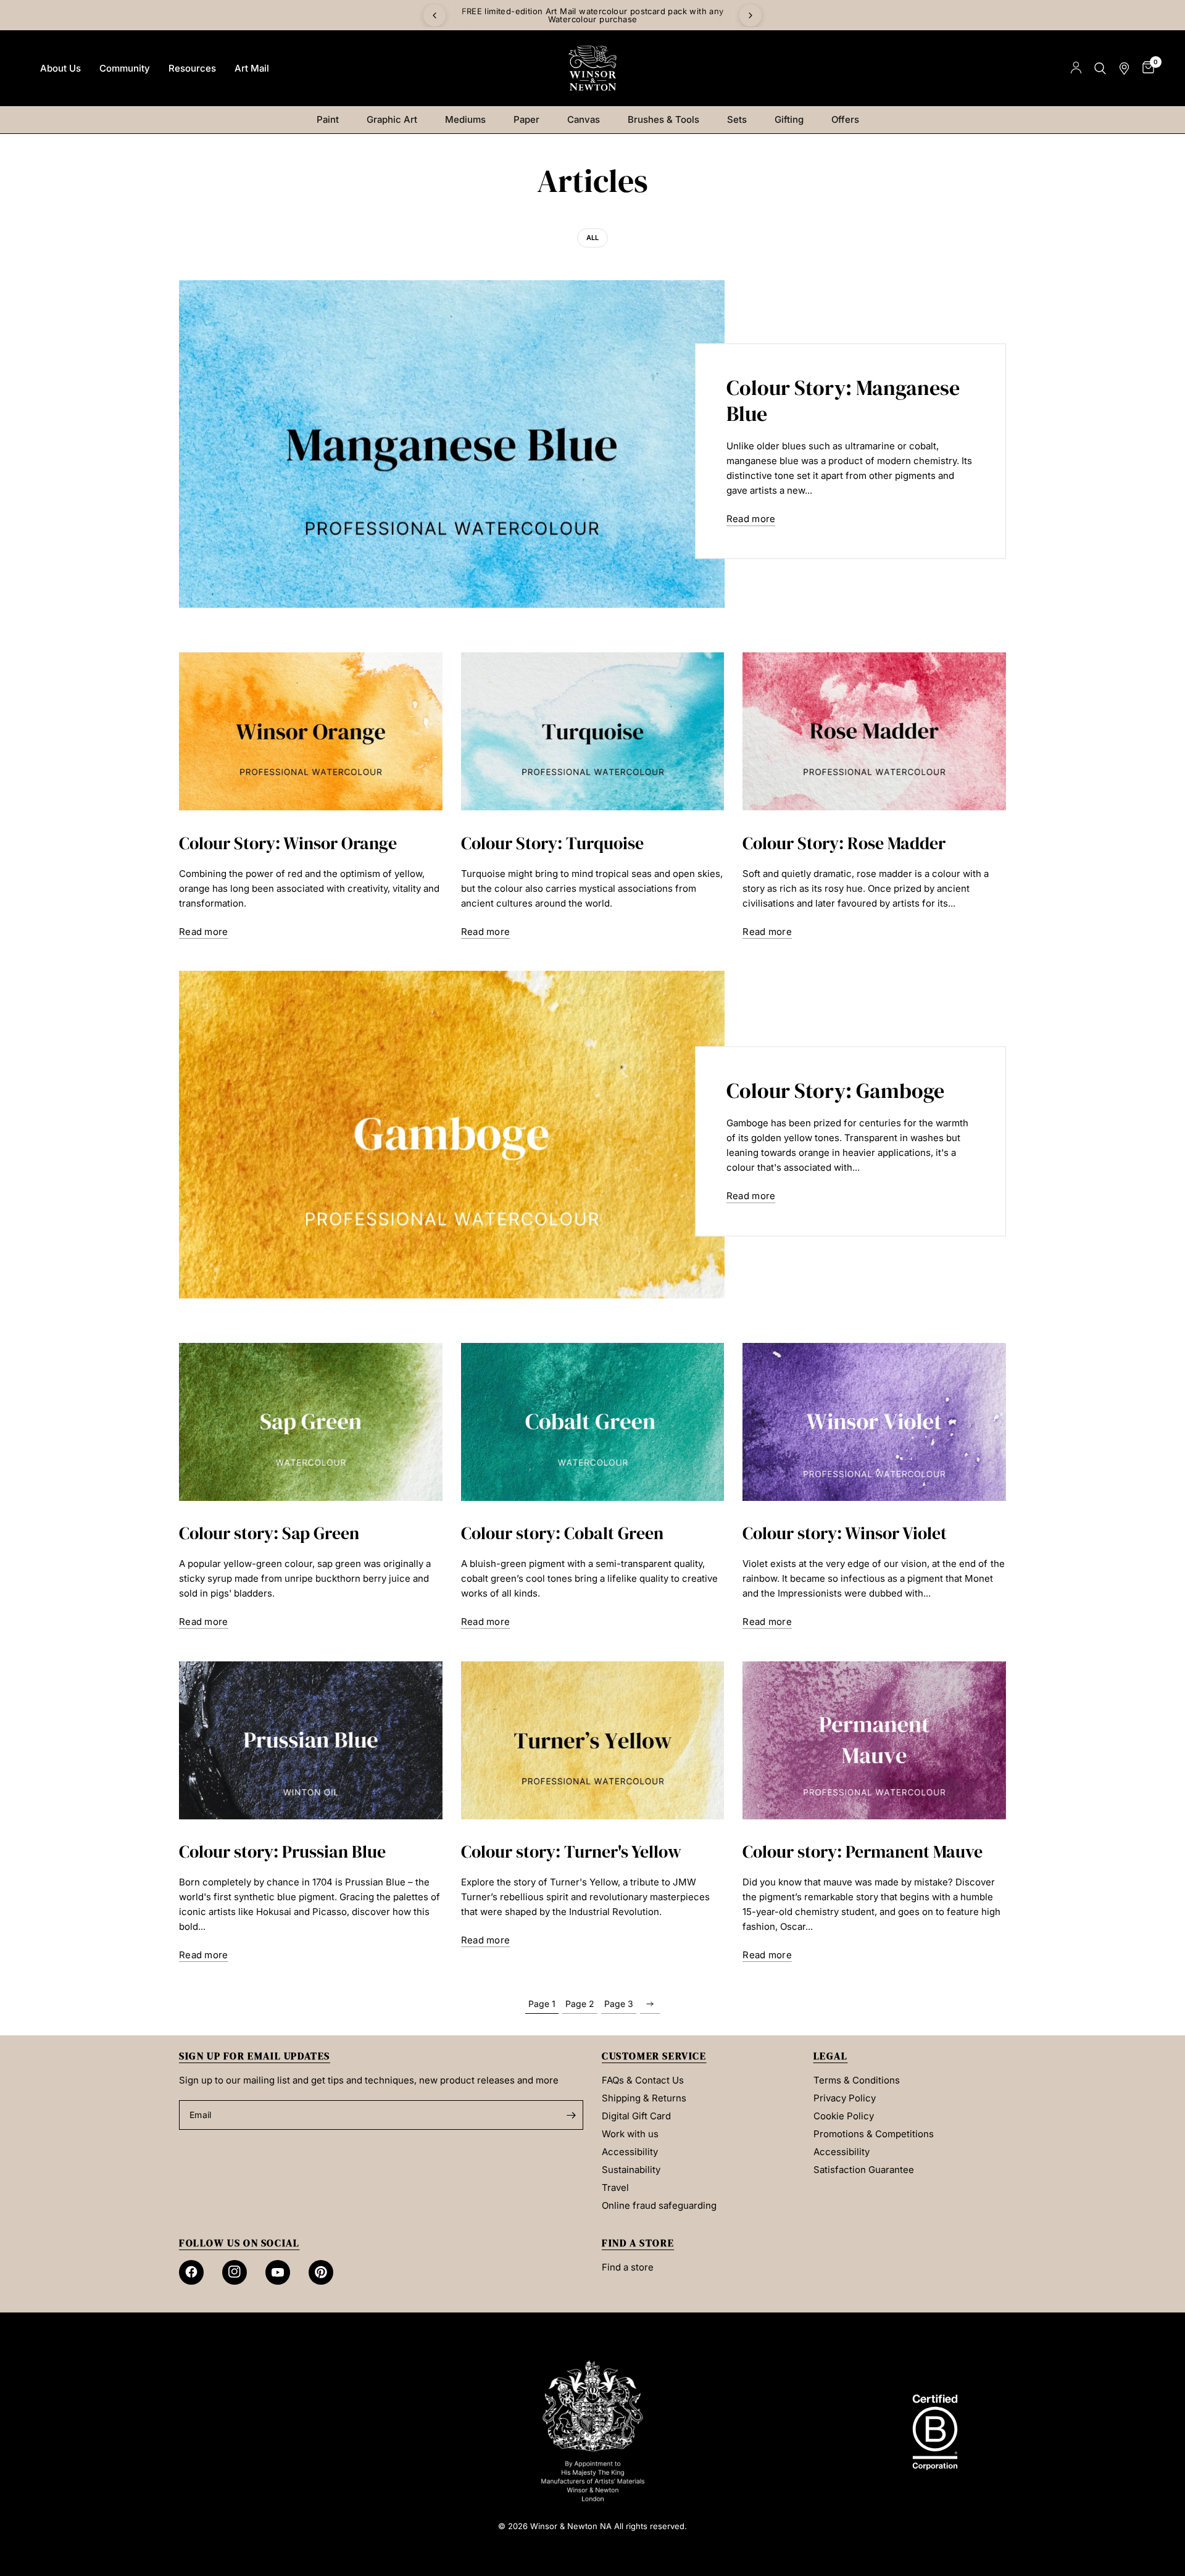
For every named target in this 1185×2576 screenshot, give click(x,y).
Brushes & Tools (663, 119)
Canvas (584, 119)
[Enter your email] (571, 2115)
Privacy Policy (845, 2098)
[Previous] (434, 15)
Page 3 (619, 2004)
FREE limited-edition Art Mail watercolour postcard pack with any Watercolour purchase (593, 15)
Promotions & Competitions (874, 2134)
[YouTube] (278, 2272)
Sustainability (631, 2170)
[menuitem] (60, 69)
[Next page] (650, 2004)
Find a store (628, 2267)
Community (125, 68)
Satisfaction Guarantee (864, 2170)
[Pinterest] (321, 2272)
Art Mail (252, 68)
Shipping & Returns (644, 2098)
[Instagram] (235, 2272)
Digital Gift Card (636, 2116)
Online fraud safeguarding (659, 2205)
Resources (192, 68)
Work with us (630, 2134)
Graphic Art (392, 119)
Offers (845, 119)
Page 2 (580, 2004)
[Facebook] (191, 2272)
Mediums (465, 119)
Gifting (789, 119)
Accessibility (630, 2152)
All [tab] (592, 238)
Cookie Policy (844, 2116)
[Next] (750, 15)
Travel (615, 2188)
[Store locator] (1124, 68)
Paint (328, 119)
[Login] (1076, 68)
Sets (737, 119)
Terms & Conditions (857, 2080)
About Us (60, 68)
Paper (526, 119)
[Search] (1100, 68)
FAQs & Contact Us (643, 2080)
